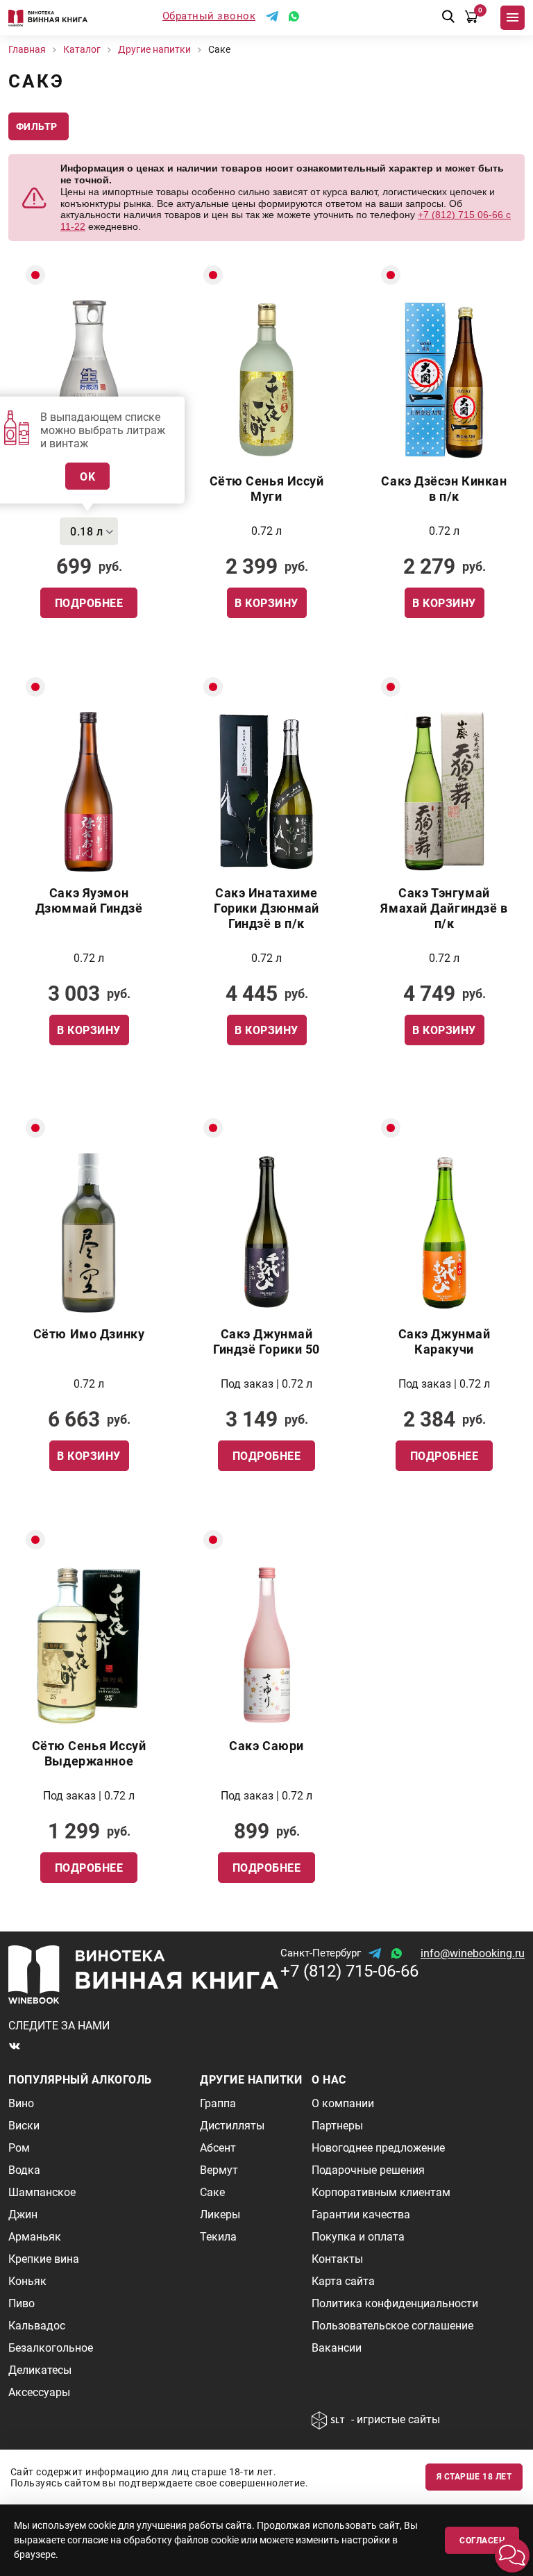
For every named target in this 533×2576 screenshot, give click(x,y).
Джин (23, 2214)
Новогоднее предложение (378, 2148)
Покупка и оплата (358, 2237)
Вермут (219, 2170)
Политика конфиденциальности (395, 2303)
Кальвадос (37, 2326)
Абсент (218, 2148)
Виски (24, 2126)
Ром (19, 2148)
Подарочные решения (368, 2170)
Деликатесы (40, 2370)
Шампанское (42, 2192)
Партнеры (337, 2126)
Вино (21, 2103)
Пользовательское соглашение (392, 2326)
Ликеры (220, 2214)
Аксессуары (39, 2392)
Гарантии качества (361, 2214)
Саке (212, 2192)
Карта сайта (343, 2281)
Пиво (22, 2303)
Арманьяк (35, 2237)
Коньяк (27, 2281)
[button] (512, 2555)
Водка (24, 2170)
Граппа (218, 2103)
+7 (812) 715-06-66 (349, 1971)
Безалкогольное (51, 2348)
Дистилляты (232, 2126)
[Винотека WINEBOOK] (48, 18)
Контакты (337, 2259)
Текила (218, 2237)
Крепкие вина (44, 2259)
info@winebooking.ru (473, 1953)
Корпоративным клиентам (381, 2192)
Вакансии (337, 2348)
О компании (343, 2103)
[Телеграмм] (272, 16)
